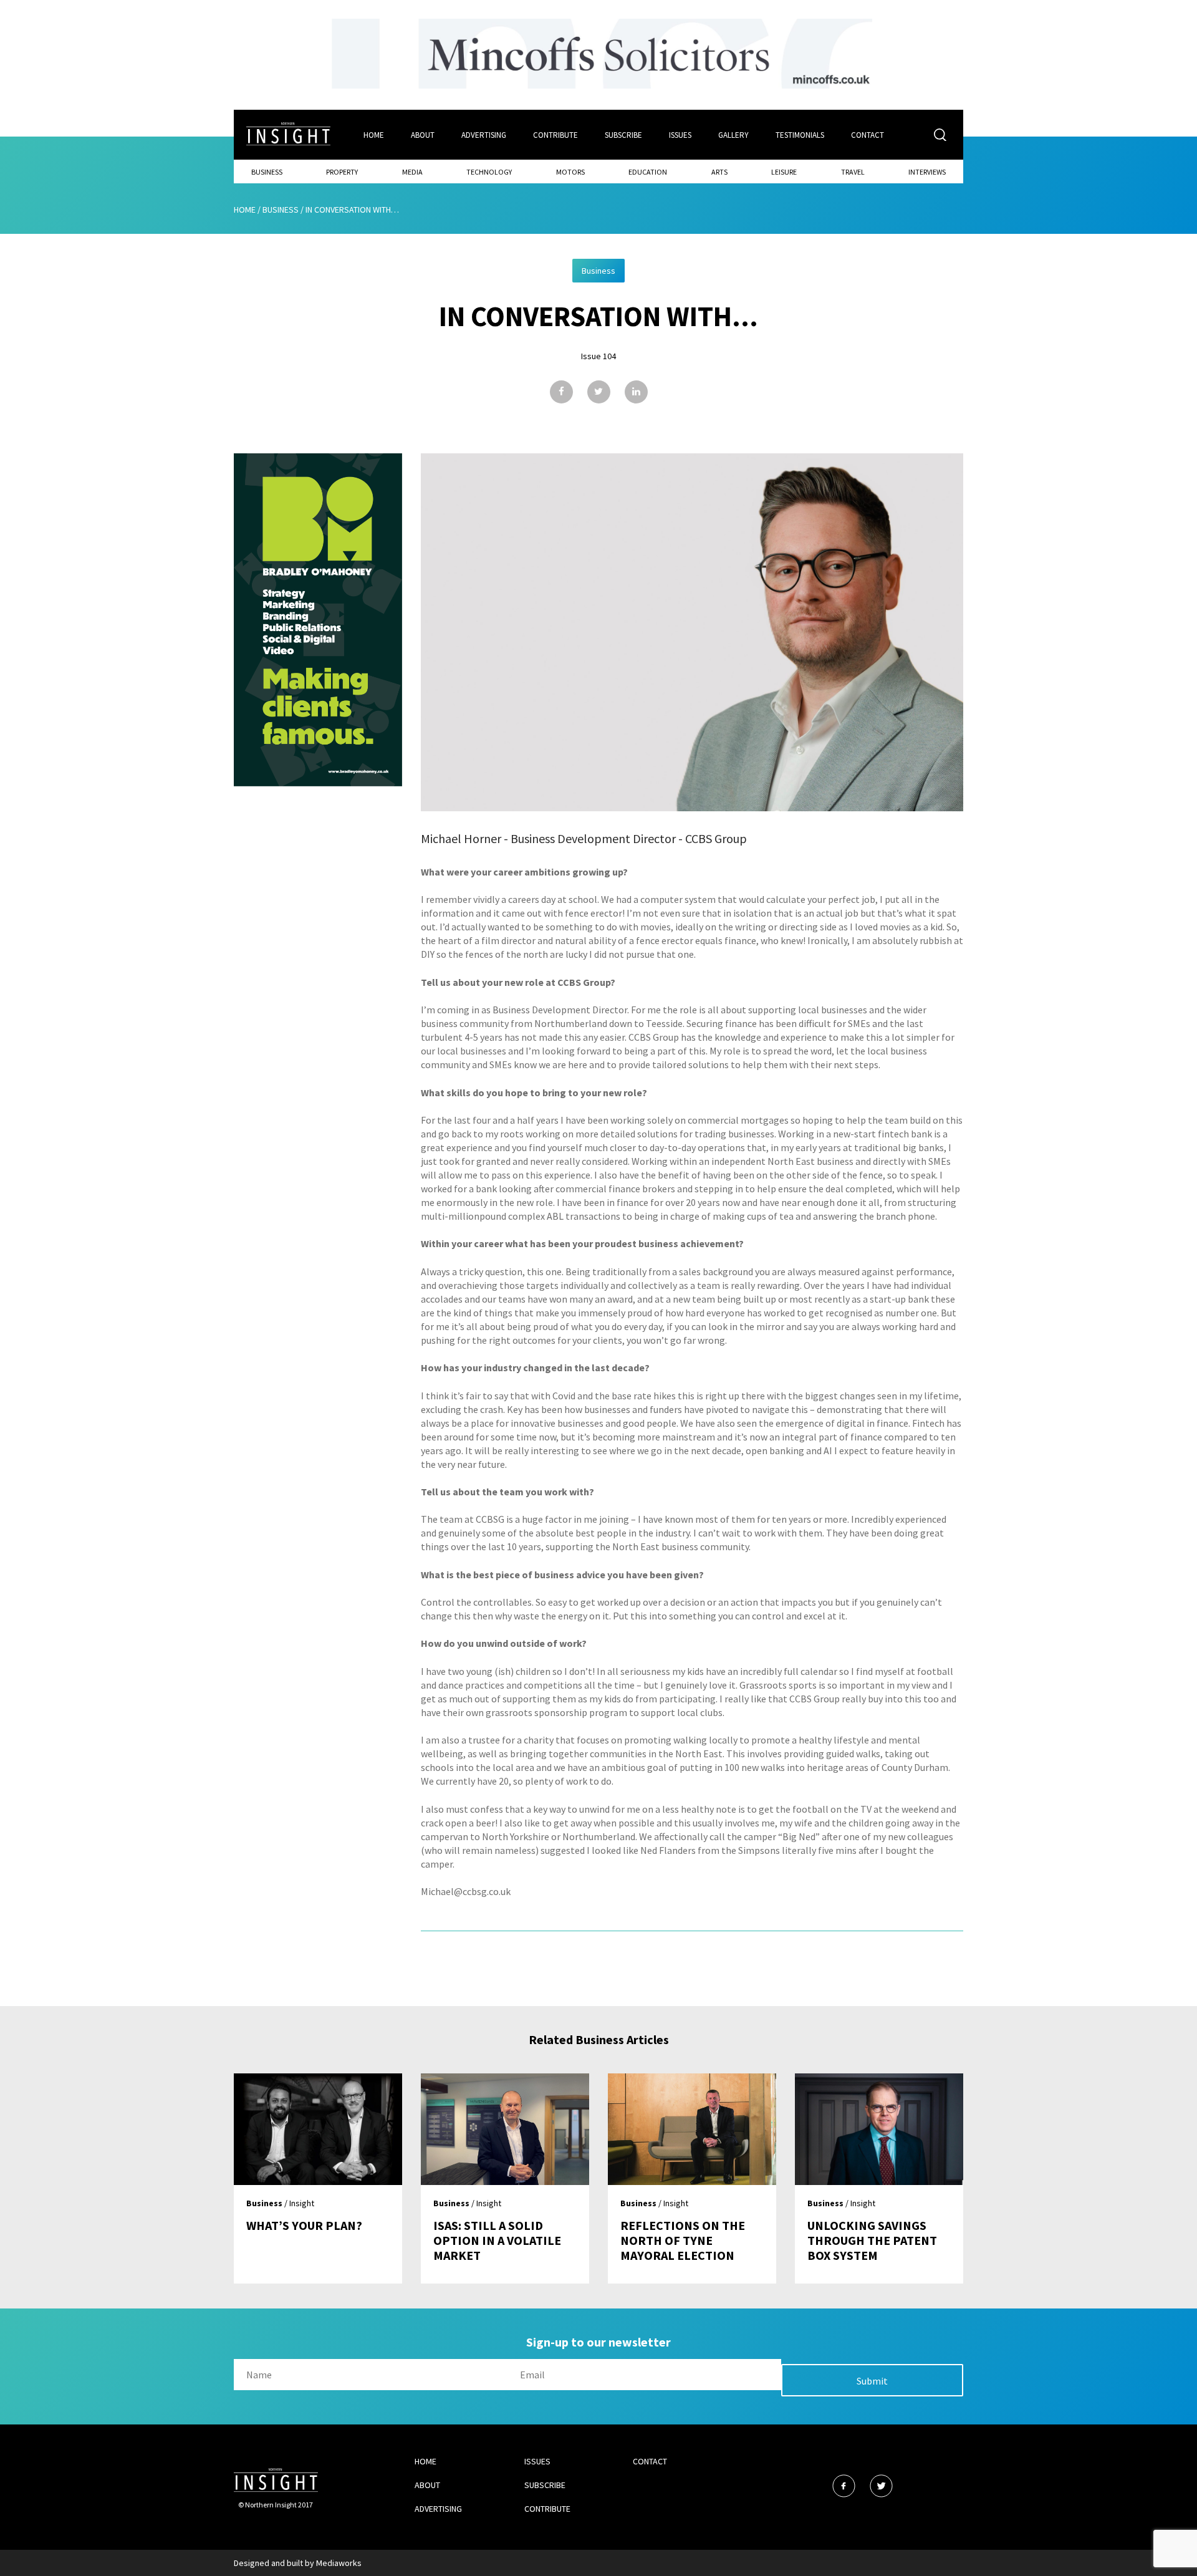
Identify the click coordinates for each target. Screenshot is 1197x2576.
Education (648, 172)
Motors (570, 172)
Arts (719, 172)
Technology (489, 172)
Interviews (927, 172)
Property (342, 172)
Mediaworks (339, 2563)
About (423, 135)
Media (412, 172)
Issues (680, 135)
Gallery (733, 135)
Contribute (555, 135)
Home (374, 135)
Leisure (784, 172)
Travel (853, 172)
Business (267, 172)
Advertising (484, 135)
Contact (868, 135)
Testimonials (800, 135)
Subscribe (623, 135)
